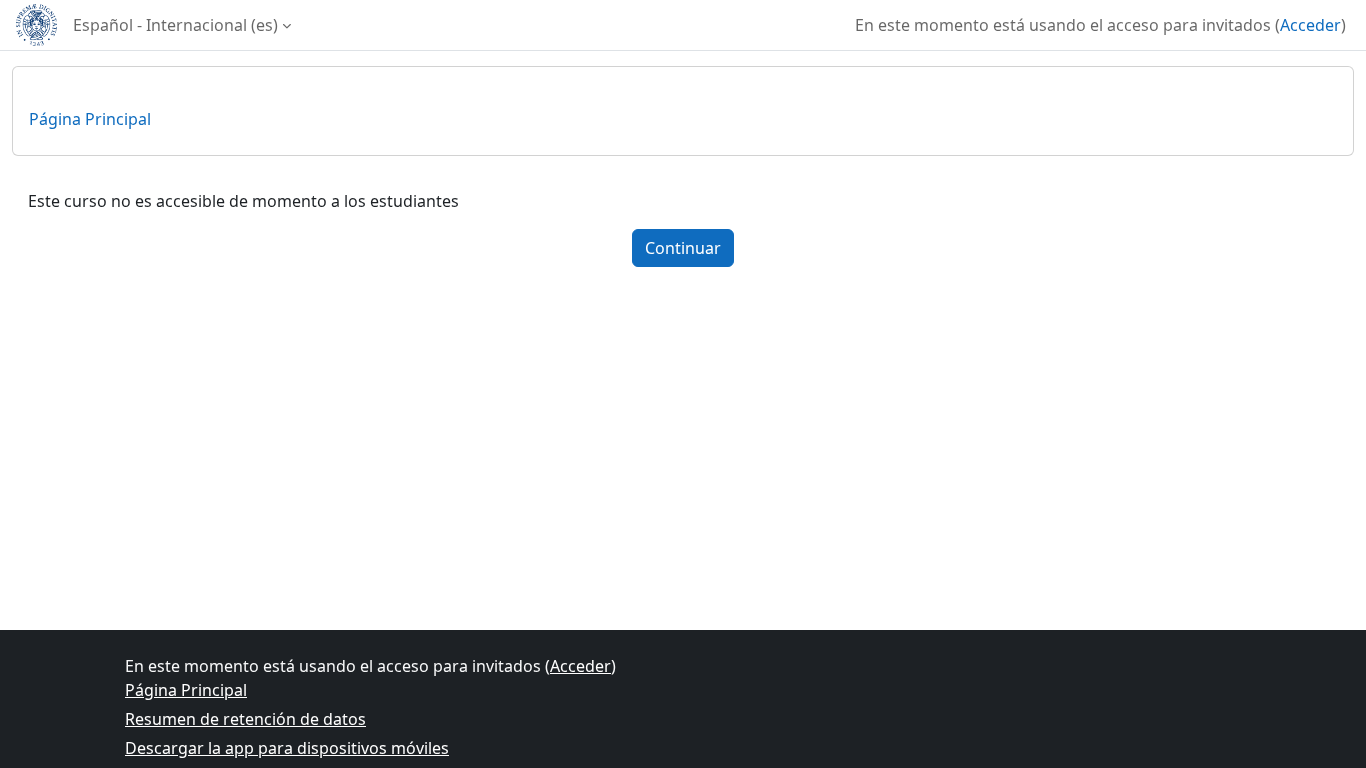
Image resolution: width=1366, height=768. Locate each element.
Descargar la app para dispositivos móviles (287, 748)
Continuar (683, 248)
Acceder (1310, 25)
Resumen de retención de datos (245, 719)
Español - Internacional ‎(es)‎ (175, 25)
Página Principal (90, 119)
